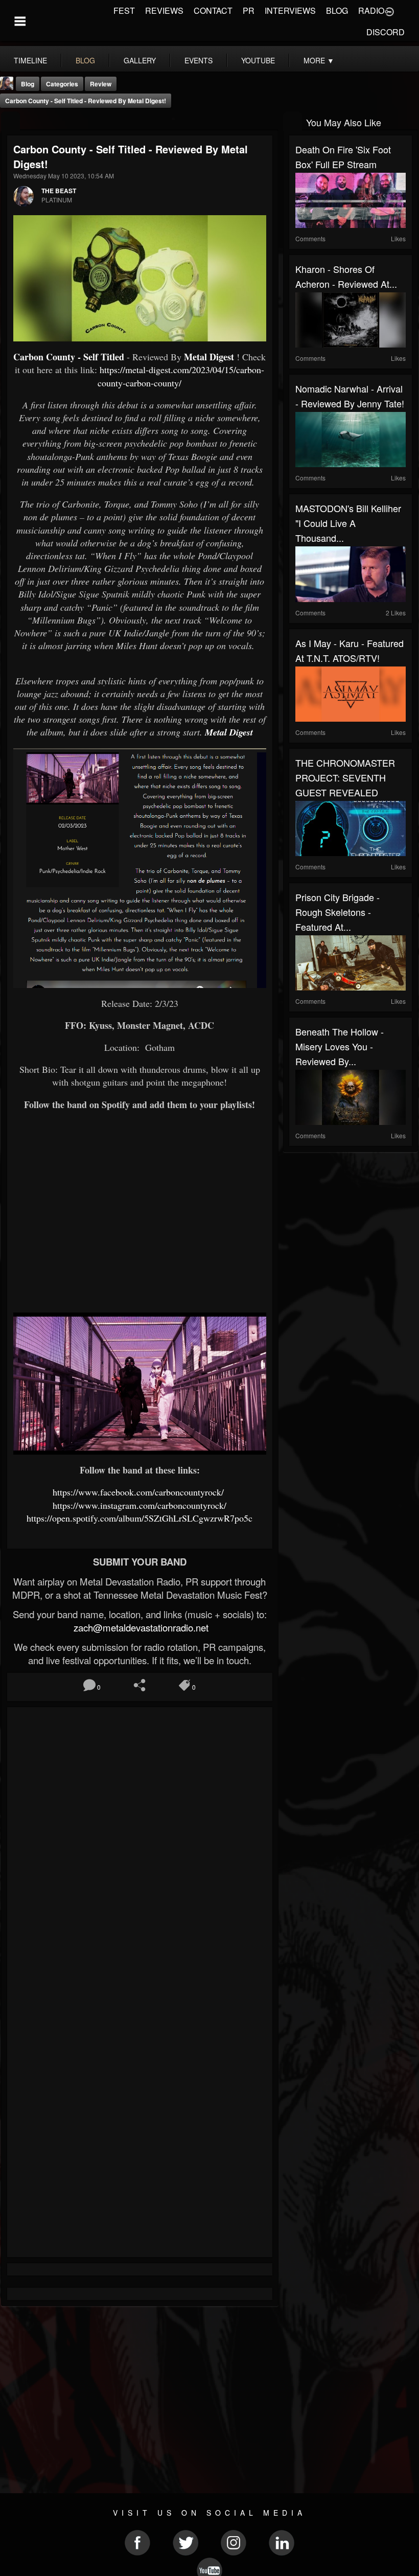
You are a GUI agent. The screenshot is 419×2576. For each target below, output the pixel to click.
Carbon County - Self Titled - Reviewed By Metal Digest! (86, 101)
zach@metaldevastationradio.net (140, 1627)
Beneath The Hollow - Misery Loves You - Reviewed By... (340, 1046)
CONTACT (213, 10)
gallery (140, 60)
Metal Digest (209, 357)
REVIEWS (164, 10)
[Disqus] (140, 1850)
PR (249, 10)
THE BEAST (59, 191)
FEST (124, 10)
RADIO (371, 10)
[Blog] (10, 121)
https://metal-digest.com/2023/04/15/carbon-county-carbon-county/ (181, 376)
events (199, 60)
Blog (28, 84)
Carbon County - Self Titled (69, 357)
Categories (62, 84)
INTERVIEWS (290, 10)
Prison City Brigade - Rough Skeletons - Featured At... (337, 912)
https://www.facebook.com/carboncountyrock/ (140, 1492)
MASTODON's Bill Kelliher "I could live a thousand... (348, 523)
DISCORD (386, 32)
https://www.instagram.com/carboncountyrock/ (139, 1505)
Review (101, 84)
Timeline (30, 60)
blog (85, 60)
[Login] (389, 11)
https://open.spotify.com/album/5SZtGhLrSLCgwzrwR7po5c (139, 1518)
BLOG (337, 10)
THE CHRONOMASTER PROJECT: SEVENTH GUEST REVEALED (345, 777)
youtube (258, 60)
